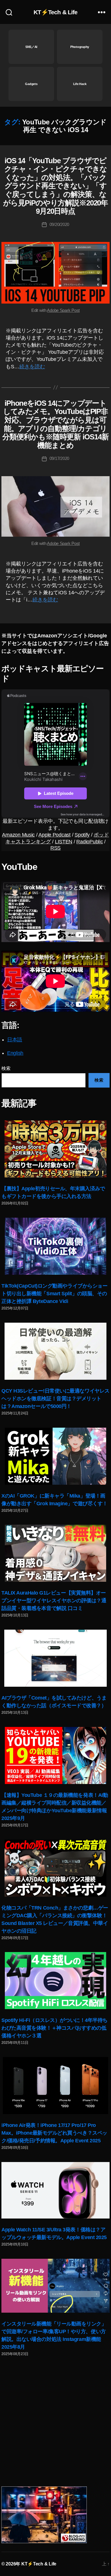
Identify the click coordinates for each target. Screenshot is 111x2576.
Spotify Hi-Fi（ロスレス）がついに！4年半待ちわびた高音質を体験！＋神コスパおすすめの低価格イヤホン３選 (55, 2028)
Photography (80, 47)
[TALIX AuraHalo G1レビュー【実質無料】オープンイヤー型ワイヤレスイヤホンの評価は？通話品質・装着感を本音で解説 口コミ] (55, 1553)
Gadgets (31, 84)
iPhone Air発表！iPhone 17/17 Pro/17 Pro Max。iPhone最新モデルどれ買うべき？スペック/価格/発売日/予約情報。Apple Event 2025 (54, 2133)
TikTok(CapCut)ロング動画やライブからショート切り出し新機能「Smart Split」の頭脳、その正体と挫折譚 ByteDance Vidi (54, 1294)
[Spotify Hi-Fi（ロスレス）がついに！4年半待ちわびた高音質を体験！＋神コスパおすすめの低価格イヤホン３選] (55, 1981)
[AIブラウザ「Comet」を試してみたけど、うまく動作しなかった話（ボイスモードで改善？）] (55, 1658)
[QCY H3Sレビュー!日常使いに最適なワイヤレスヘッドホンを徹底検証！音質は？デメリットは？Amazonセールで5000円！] (55, 1351)
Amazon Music (18, 835)
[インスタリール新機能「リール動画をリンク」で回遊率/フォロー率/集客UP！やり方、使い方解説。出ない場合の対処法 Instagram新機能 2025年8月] (55, 2286)
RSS (55, 848)
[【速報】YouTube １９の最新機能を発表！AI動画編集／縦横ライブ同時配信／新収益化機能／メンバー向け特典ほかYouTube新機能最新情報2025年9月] (55, 1755)
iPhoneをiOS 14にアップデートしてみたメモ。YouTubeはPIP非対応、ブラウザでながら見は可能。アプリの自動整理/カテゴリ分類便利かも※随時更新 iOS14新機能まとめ (55, 424)
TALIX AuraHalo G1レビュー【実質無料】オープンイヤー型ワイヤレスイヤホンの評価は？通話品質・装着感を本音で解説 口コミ (54, 1601)
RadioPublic (90, 842)
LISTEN (64, 842)
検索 (6, 1068)
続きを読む (32, 367)
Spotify (82, 835)
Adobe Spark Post (63, 310)
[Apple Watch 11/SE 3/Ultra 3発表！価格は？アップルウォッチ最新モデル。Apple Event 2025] (55, 2190)
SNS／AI (31, 47)
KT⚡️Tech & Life (56, 12)
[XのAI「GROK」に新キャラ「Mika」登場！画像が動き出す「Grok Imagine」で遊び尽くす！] (55, 1456)
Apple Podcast (55, 835)
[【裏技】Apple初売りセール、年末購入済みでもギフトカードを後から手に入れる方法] (55, 1149)
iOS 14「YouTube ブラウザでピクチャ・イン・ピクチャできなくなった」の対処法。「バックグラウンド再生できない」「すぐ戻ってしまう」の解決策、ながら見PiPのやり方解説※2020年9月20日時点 (56, 186)
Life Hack (80, 84)
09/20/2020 (59, 224)
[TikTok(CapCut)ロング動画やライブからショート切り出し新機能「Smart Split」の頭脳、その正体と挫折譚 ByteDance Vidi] (55, 1246)
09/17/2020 (59, 458)
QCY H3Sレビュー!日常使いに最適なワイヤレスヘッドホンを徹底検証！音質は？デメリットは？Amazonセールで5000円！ (55, 1399)
